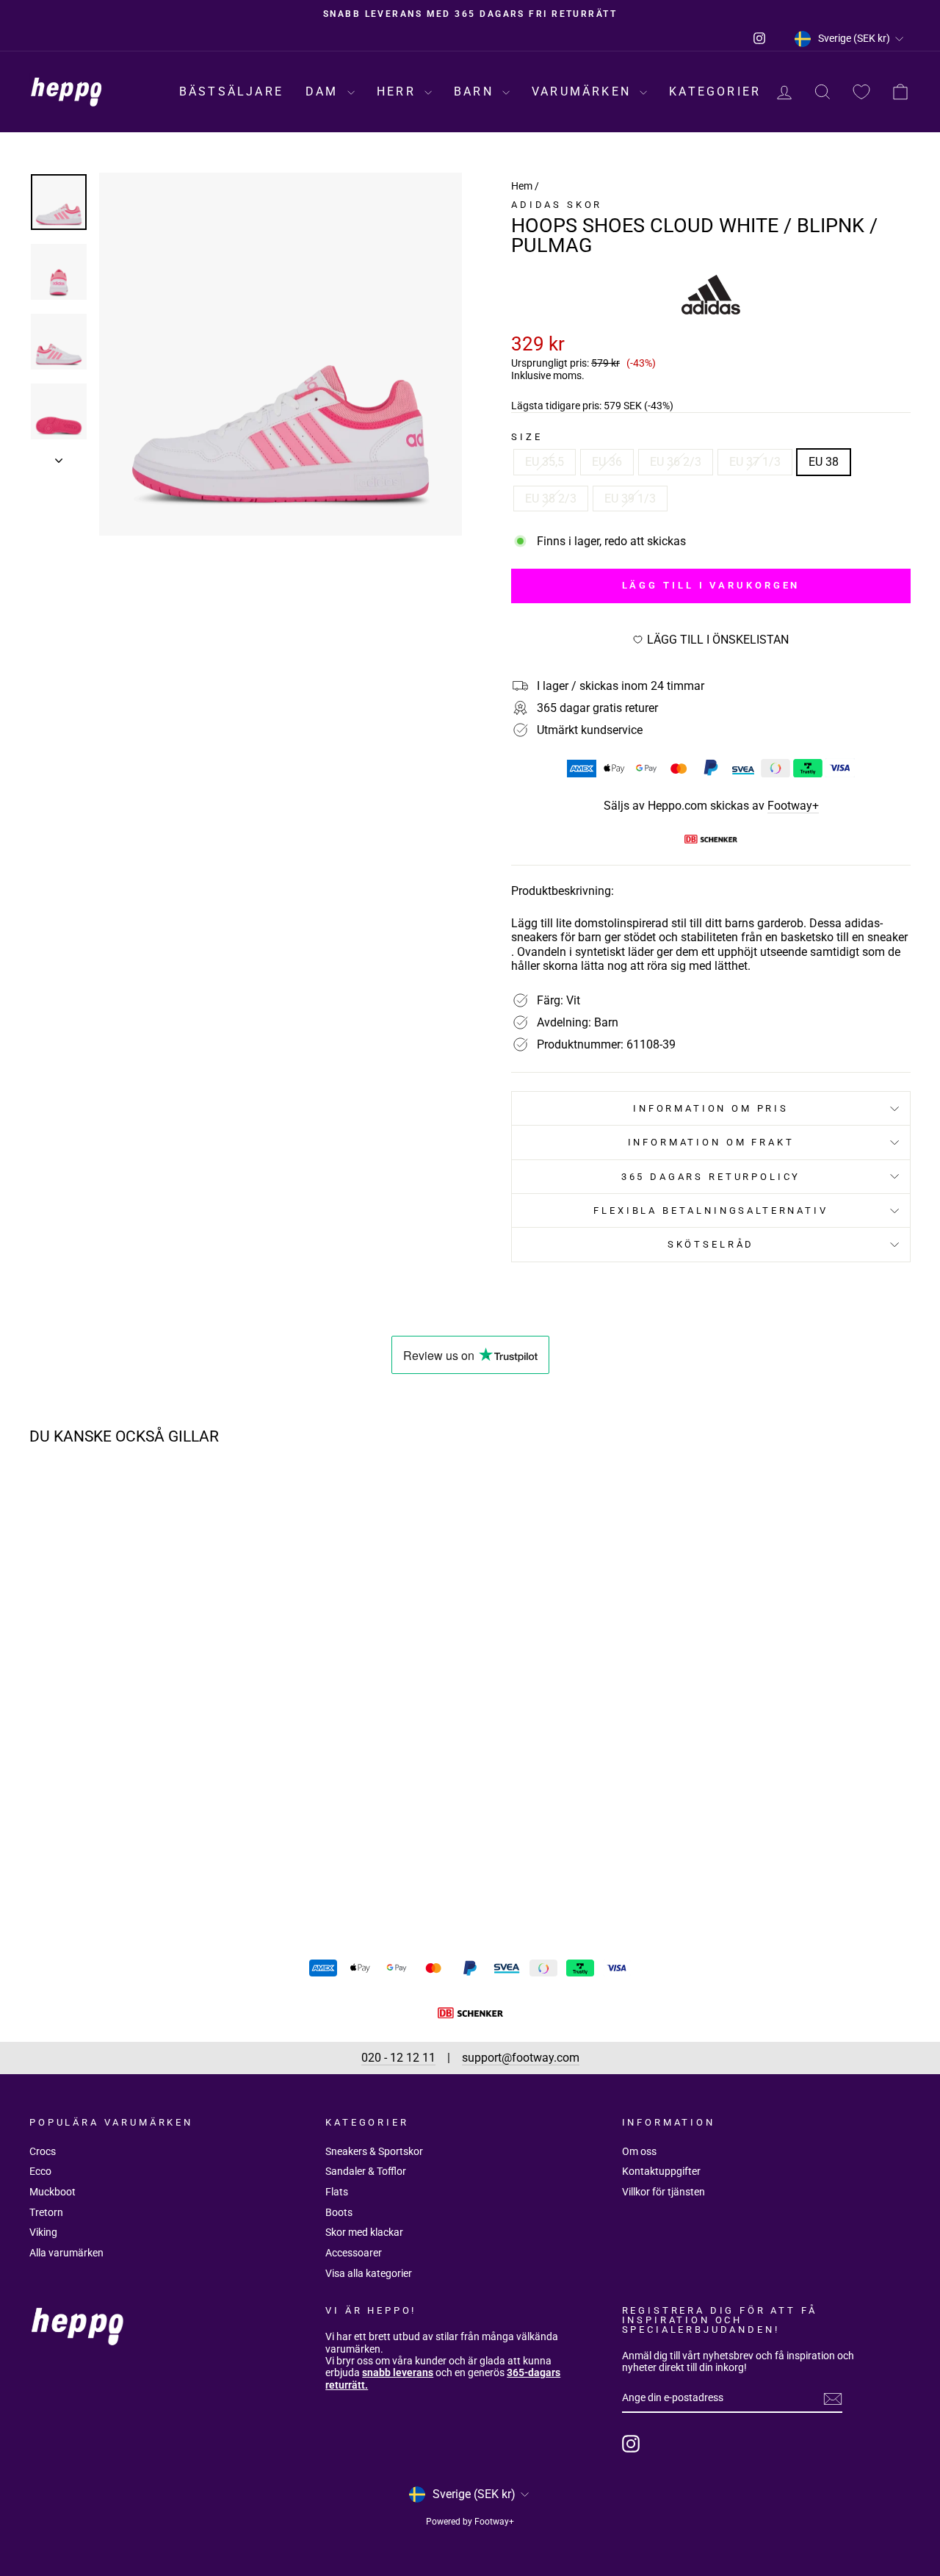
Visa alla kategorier (369, 2273)
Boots (339, 2212)
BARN (476, 91)
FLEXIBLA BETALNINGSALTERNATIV (711, 1210)
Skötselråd (711, 1244)
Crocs (43, 2151)
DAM (325, 91)
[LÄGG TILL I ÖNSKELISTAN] (220, 1499)
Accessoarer (354, 2253)
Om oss (639, 2151)
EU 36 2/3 (676, 462)
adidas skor (557, 205)
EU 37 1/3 (755, 462)
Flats (337, 2192)
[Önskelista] (861, 92)
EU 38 (824, 462)
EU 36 (607, 462)
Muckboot (53, 2192)
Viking (43, 2232)
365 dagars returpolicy (711, 1177)
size (527, 437)
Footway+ (793, 806)
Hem (522, 186)
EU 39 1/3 (630, 499)
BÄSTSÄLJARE (231, 91)
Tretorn (46, 2212)
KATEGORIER (715, 91)
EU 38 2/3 (551, 499)
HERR (399, 91)
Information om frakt (711, 1142)
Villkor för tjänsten (664, 2192)
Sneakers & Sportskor (374, 2151)
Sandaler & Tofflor (366, 2171)
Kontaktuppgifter (661, 2171)
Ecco (40, 2171)
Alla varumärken (66, 2253)
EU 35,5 (545, 462)
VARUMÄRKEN (584, 91)
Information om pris (711, 1108)
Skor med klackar (364, 2232)
